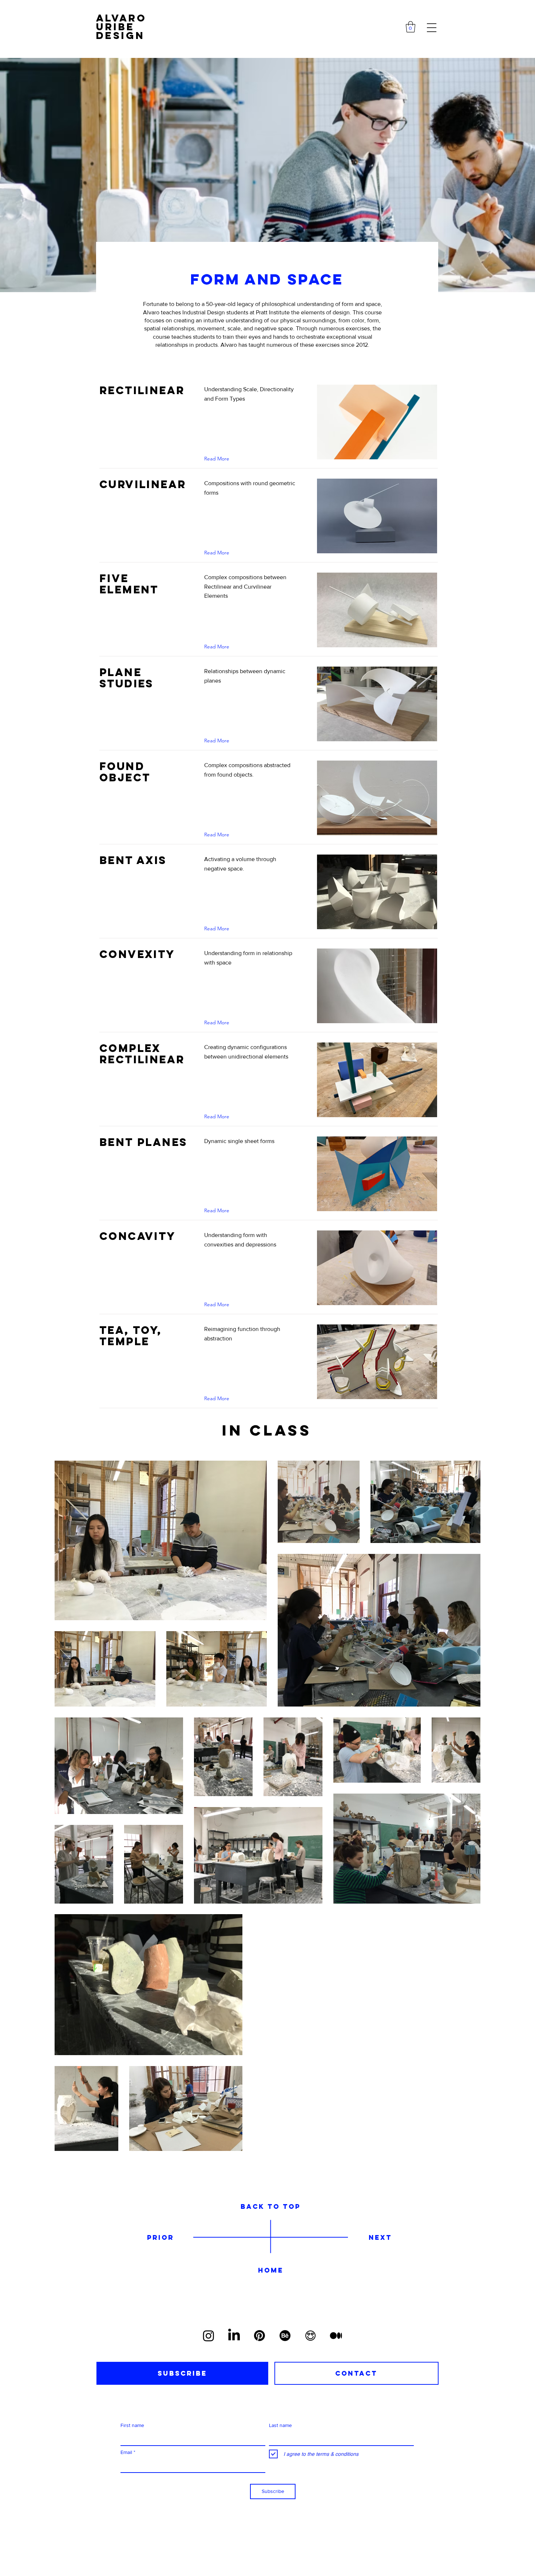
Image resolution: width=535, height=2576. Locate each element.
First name (132, 2425)
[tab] (182, 2373)
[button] (411, 27)
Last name (280, 2425)
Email (126, 2452)
